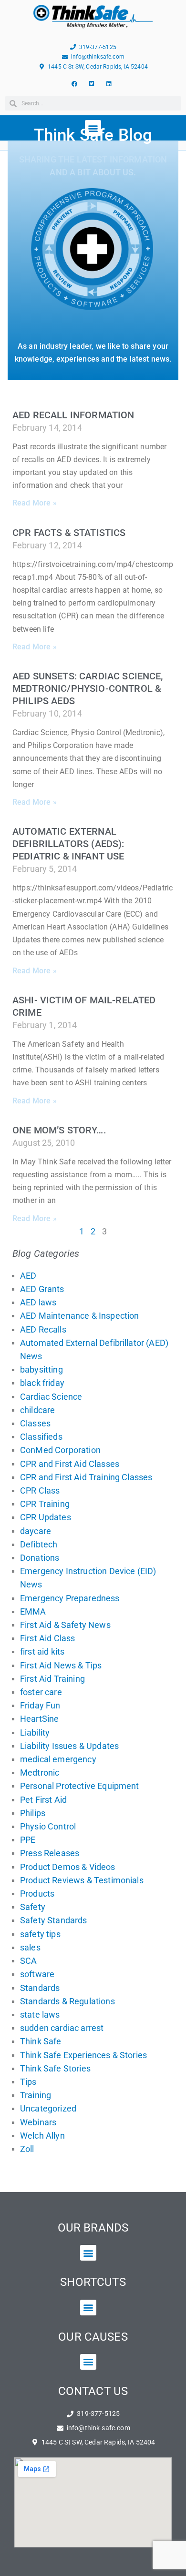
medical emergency (58, 1759)
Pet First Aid (43, 1800)
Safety (33, 1907)
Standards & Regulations (67, 2001)
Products (37, 1894)
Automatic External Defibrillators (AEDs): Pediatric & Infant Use (68, 844)
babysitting (41, 1369)
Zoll (27, 2149)
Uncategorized (48, 2108)
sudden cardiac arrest (62, 2028)
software (37, 1974)
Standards (40, 1988)
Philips (33, 1813)
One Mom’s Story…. (59, 1130)
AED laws (38, 1302)
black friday (42, 1383)
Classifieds (41, 1437)
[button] (88, 2253)
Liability (35, 1732)
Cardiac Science (51, 1397)
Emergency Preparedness (70, 1598)
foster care (41, 1692)
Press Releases (50, 1853)
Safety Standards (54, 1920)
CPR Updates (46, 1517)
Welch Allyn (42, 2136)
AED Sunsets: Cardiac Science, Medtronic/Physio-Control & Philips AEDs (88, 688)
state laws (40, 2015)
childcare (37, 1410)
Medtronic (40, 1773)
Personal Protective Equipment (80, 1786)
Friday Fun (40, 1705)
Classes (35, 1423)
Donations (40, 1558)
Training (36, 2095)
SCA (28, 1961)
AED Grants (42, 1289)
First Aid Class (47, 1638)
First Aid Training (52, 1679)
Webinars (38, 2122)
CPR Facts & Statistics (69, 533)
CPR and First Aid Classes (70, 1464)
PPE (28, 1840)
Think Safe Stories (55, 2068)
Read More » (35, 503)
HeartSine (39, 1719)
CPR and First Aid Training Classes (86, 1477)
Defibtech (39, 1544)
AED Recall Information (73, 415)
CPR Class (40, 1490)
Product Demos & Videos (68, 1867)
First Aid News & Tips (61, 1665)
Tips (28, 2082)
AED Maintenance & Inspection (79, 1316)
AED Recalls (43, 1329)
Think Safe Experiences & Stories (83, 2055)
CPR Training (45, 1504)
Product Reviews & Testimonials (82, 1880)
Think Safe (41, 2041)
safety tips (40, 1934)
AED (28, 1276)
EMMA (33, 1611)
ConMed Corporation (60, 1450)
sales (30, 1947)
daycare (36, 1531)
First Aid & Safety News (65, 1625)
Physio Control (48, 1826)
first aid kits (42, 1652)
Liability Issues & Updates (69, 1746)
